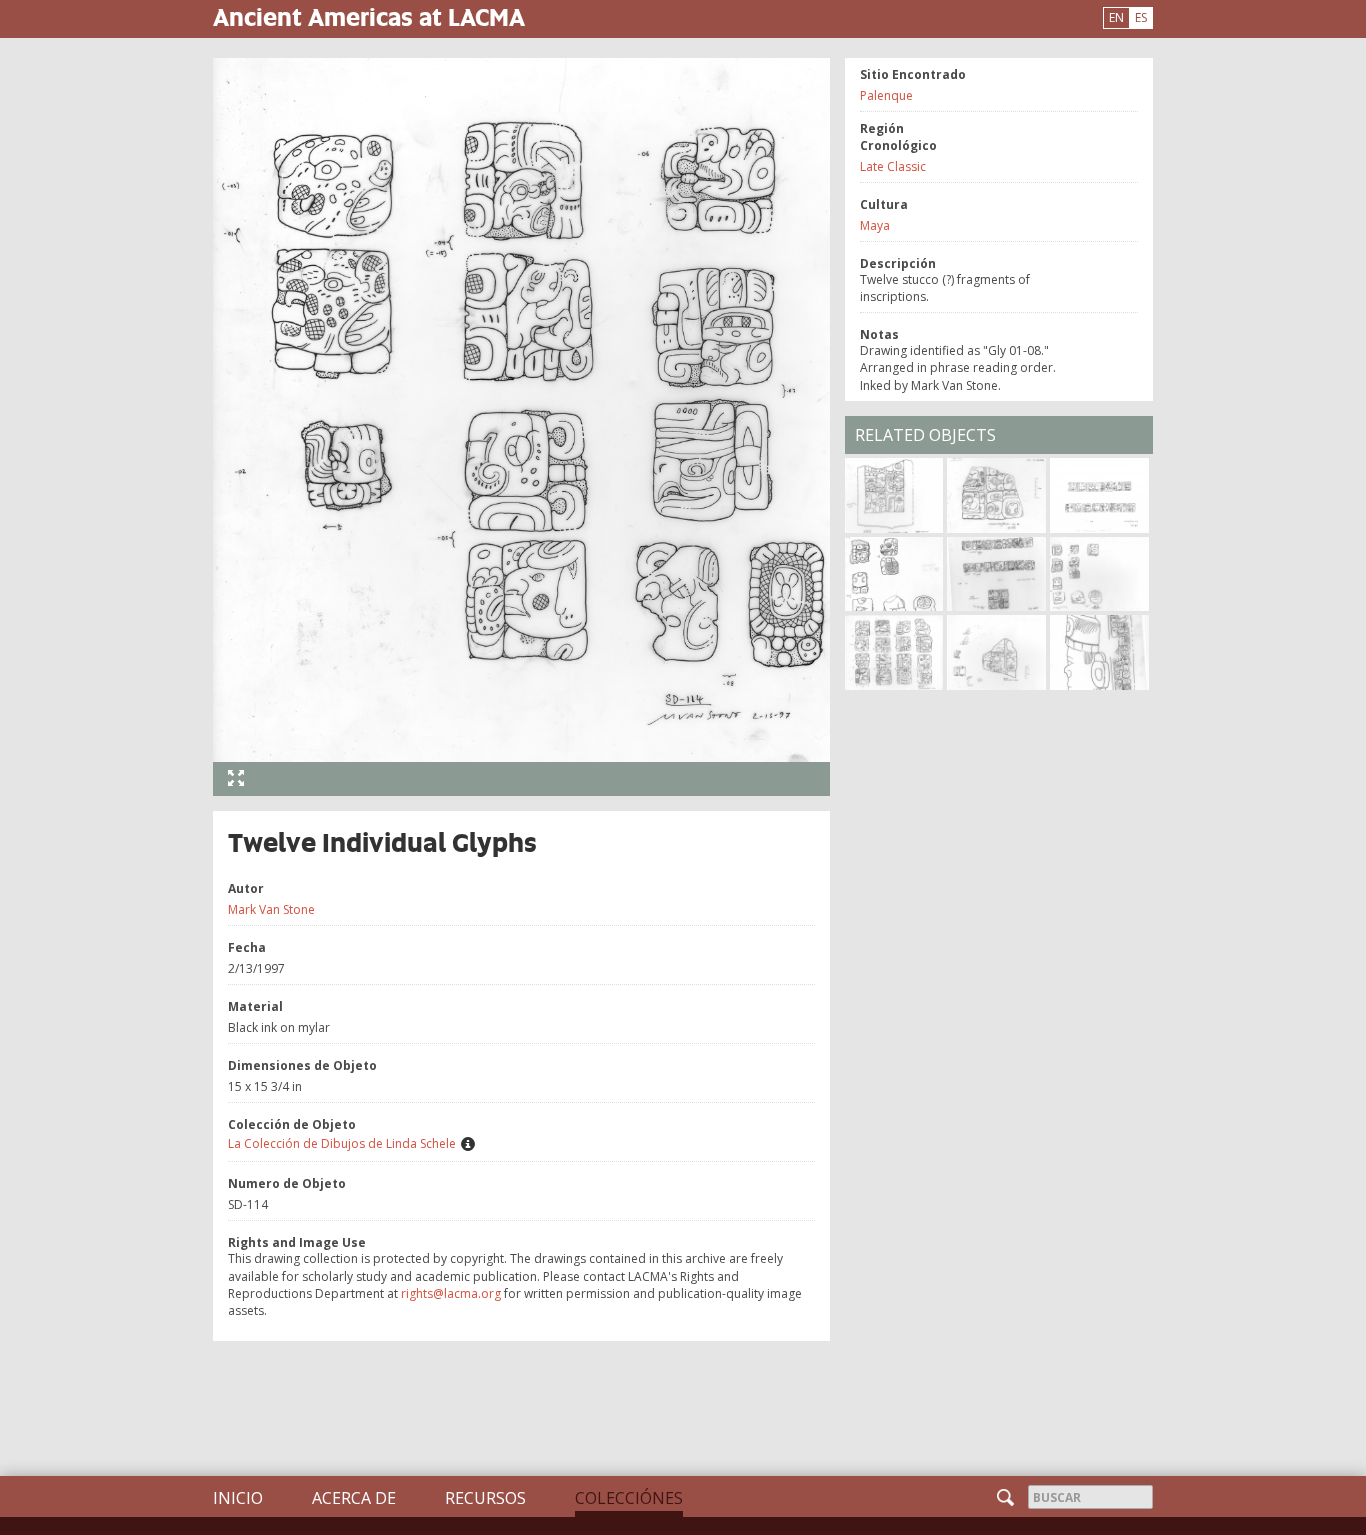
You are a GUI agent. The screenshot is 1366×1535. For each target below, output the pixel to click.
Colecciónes (629, 1498)
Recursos (485, 1498)
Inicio (238, 1498)
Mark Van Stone (271, 909)
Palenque (886, 95)
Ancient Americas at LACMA (369, 16)
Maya (875, 225)
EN (1116, 17)
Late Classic (893, 166)
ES (1141, 17)
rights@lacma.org (451, 1293)
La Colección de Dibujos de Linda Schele (342, 1143)
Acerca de (354, 1498)
